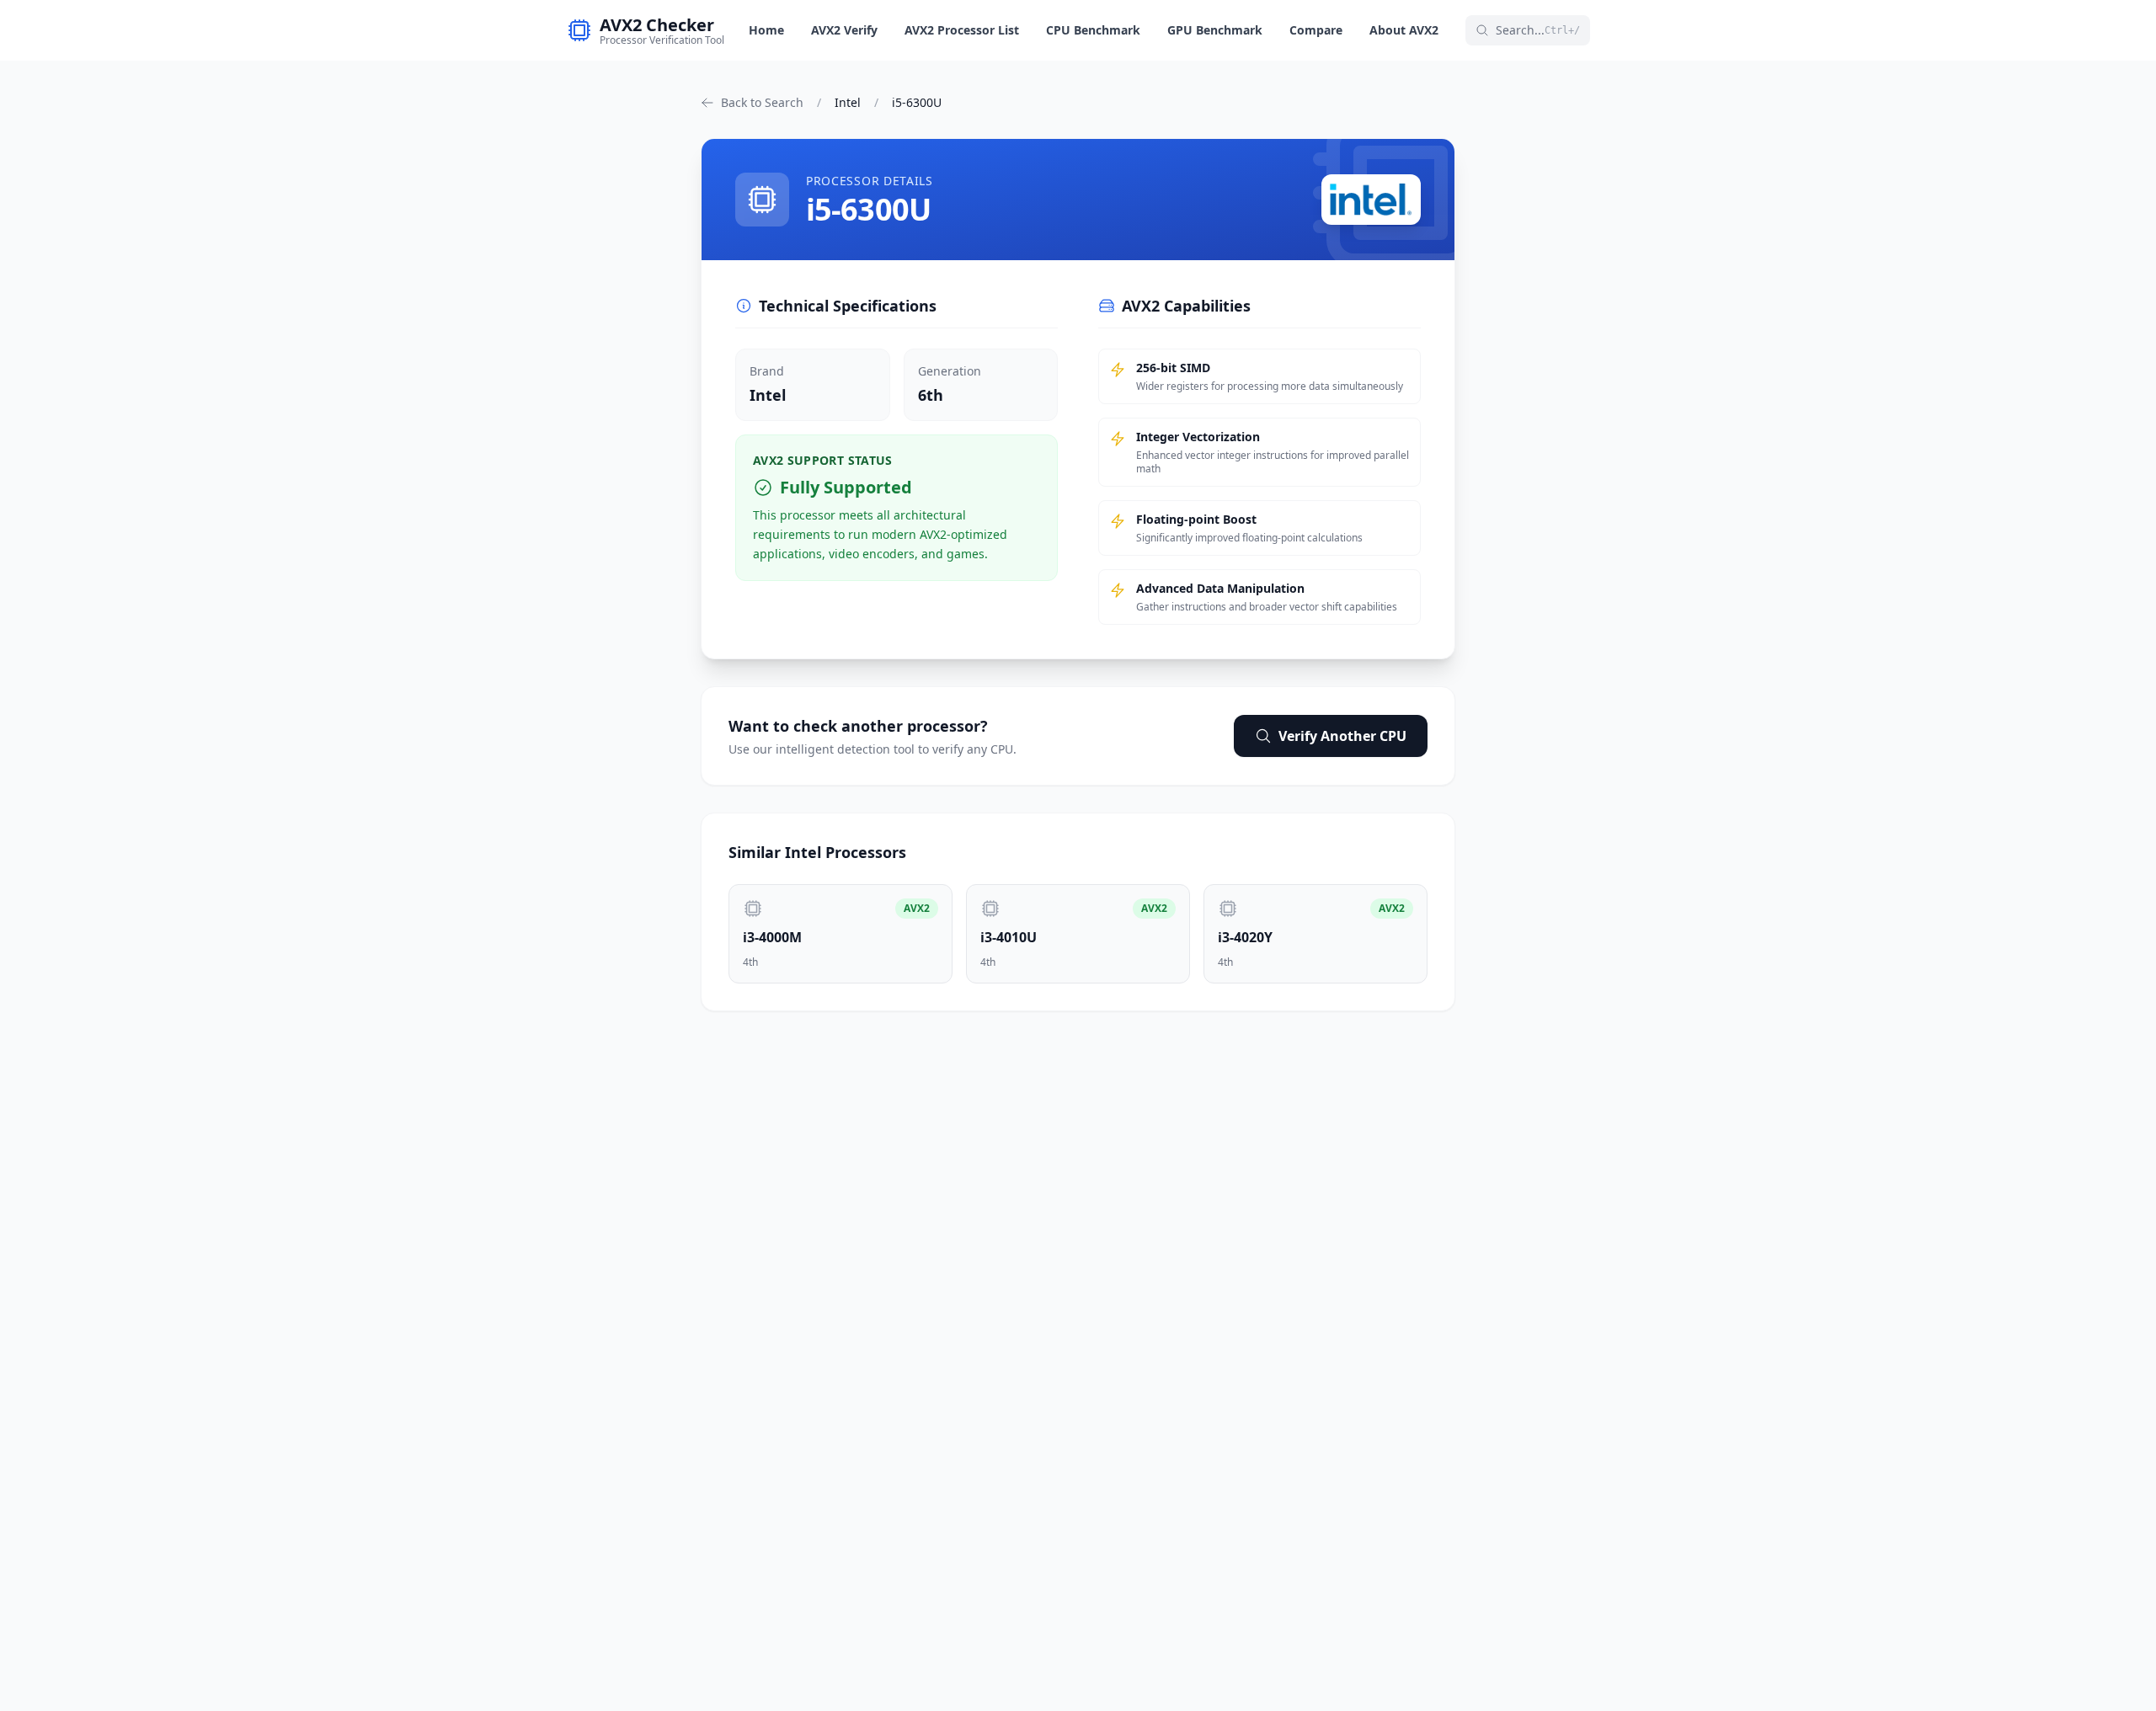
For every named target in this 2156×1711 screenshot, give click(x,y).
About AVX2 (1404, 30)
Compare (1316, 30)
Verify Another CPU (1342, 736)
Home (766, 30)
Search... (1538, 30)
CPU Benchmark (1093, 30)
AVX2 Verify (844, 30)
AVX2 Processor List (962, 30)
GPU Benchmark (1215, 30)
